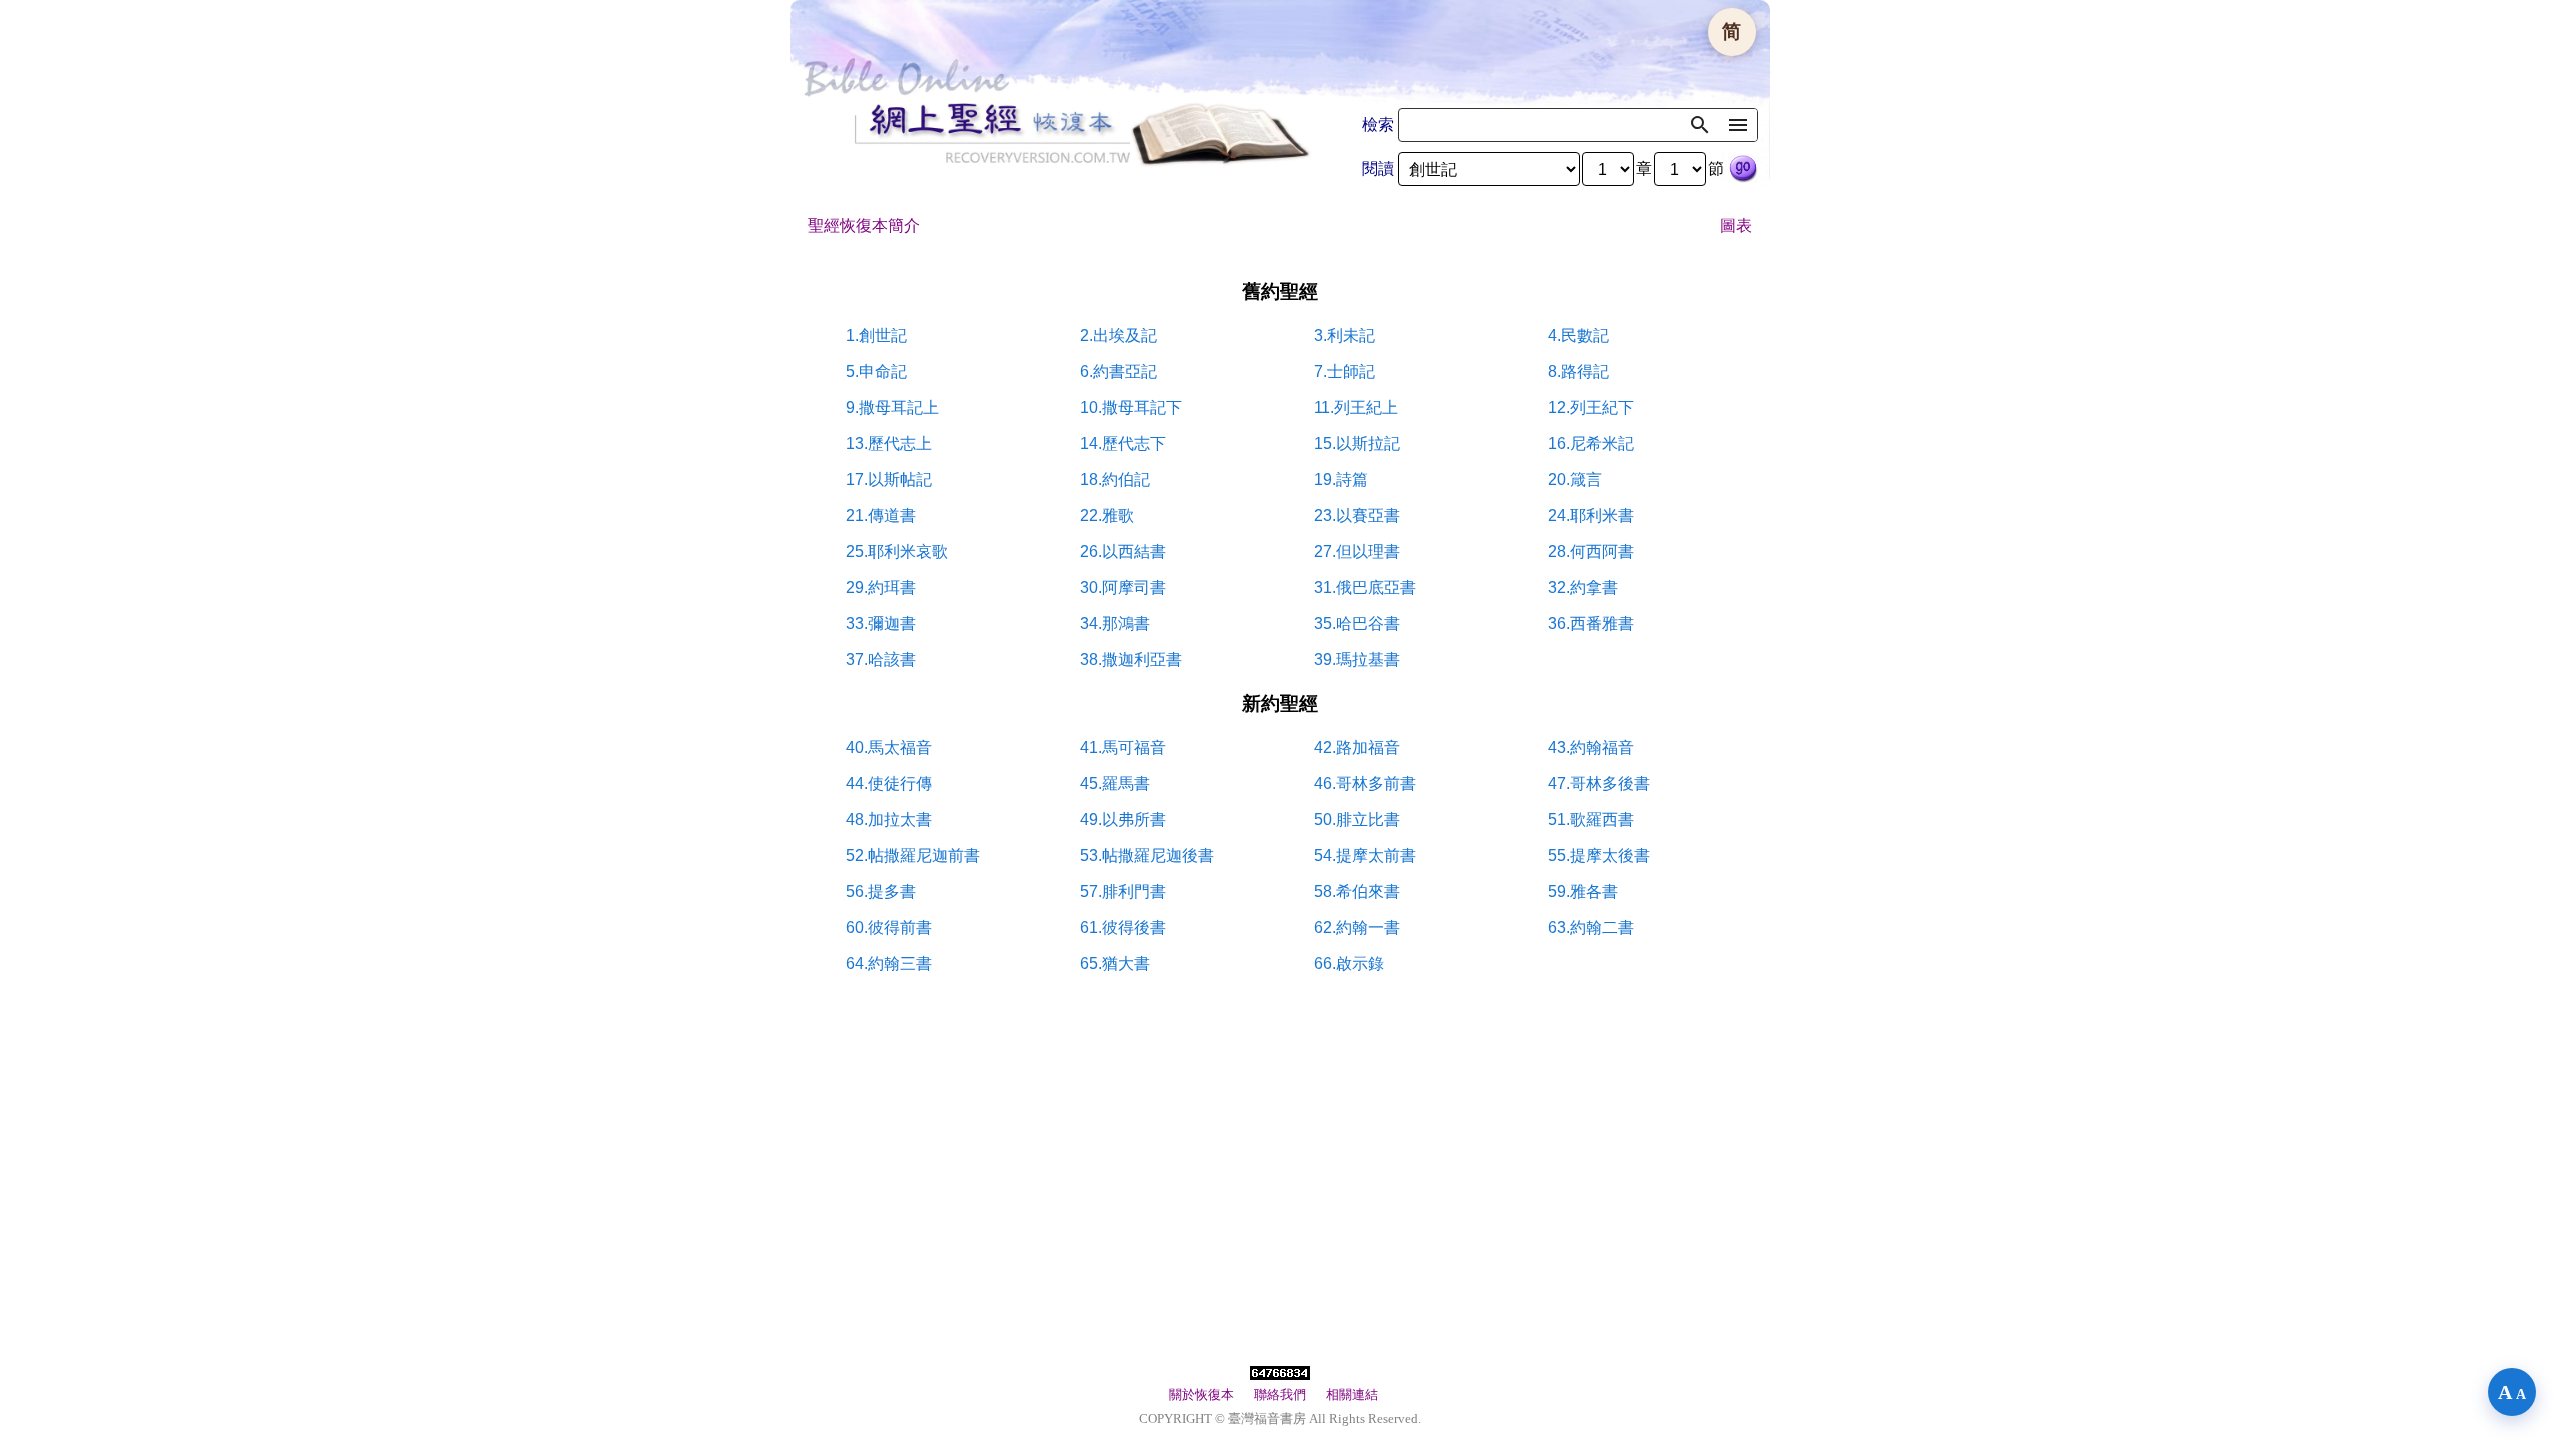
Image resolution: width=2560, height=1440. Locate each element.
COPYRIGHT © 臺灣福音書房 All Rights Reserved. (1280, 1418)
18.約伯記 (1115, 479)
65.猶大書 (1115, 963)
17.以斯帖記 (889, 479)
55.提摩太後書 (1599, 855)
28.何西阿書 (1591, 551)
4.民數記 (1578, 335)
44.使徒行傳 (889, 783)
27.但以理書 (1357, 551)
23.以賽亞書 (1357, 515)
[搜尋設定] (1738, 125)
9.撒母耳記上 (892, 407)
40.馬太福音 (889, 747)
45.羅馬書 (1115, 783)
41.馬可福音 (1123, 747)
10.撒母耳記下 (1131, 407)
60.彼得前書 (889, 927)
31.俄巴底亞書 (1365, 587)
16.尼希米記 (1591, 443)
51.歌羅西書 (1591, 819)
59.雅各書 (1583, 891)
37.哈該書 (881, 659)
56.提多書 (881, 891)
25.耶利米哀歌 (897, 551)
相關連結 (1352, 1394)
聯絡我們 (1280, 1394)
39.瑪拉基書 (1357, 659)
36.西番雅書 (1591, 623)
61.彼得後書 (1123, 927)
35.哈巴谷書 (1357, 623)
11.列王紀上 (1356, 407)
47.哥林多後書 (1599, 783)
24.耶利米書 (1591, 515)
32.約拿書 (1583, 587)
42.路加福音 (1357, 747)
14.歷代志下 (1123, 443)
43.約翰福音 (1591, 747)
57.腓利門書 (1123, 891)
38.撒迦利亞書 (1131, 659)
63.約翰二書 (1591, 927)
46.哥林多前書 (1365, 783)
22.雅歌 (1107, 515)
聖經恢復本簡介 (864, 225)
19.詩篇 (1341, 479)
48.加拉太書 (889, 819)
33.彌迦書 (881, 623)
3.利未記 (1344, 335)
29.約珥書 (881, 587)
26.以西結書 (1123, 551)
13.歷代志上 (889, 443)
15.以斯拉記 (1357, 443)
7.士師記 (1344, 371)
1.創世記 (876, 335)
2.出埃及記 (1118, 335)
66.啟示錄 (1349, 963)
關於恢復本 (1201, 1394)
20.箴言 (1575, 479)
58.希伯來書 (1357, 891)
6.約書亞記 (1118, 371)
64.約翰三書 (889, 963)
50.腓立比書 (1357, 819)
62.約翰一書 (1357, 927)
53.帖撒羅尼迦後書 (1147, 855)
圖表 (1736, 225)
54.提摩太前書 (1365, 855)
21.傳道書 (881, 515)
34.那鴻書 (1115, 623)
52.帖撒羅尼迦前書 (913, 855)
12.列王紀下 (1591, 407)
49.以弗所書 (1123, 819)
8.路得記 (1578, 371)
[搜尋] (1700, 125)
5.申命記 (876, 371)
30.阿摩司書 (1123, 587)
